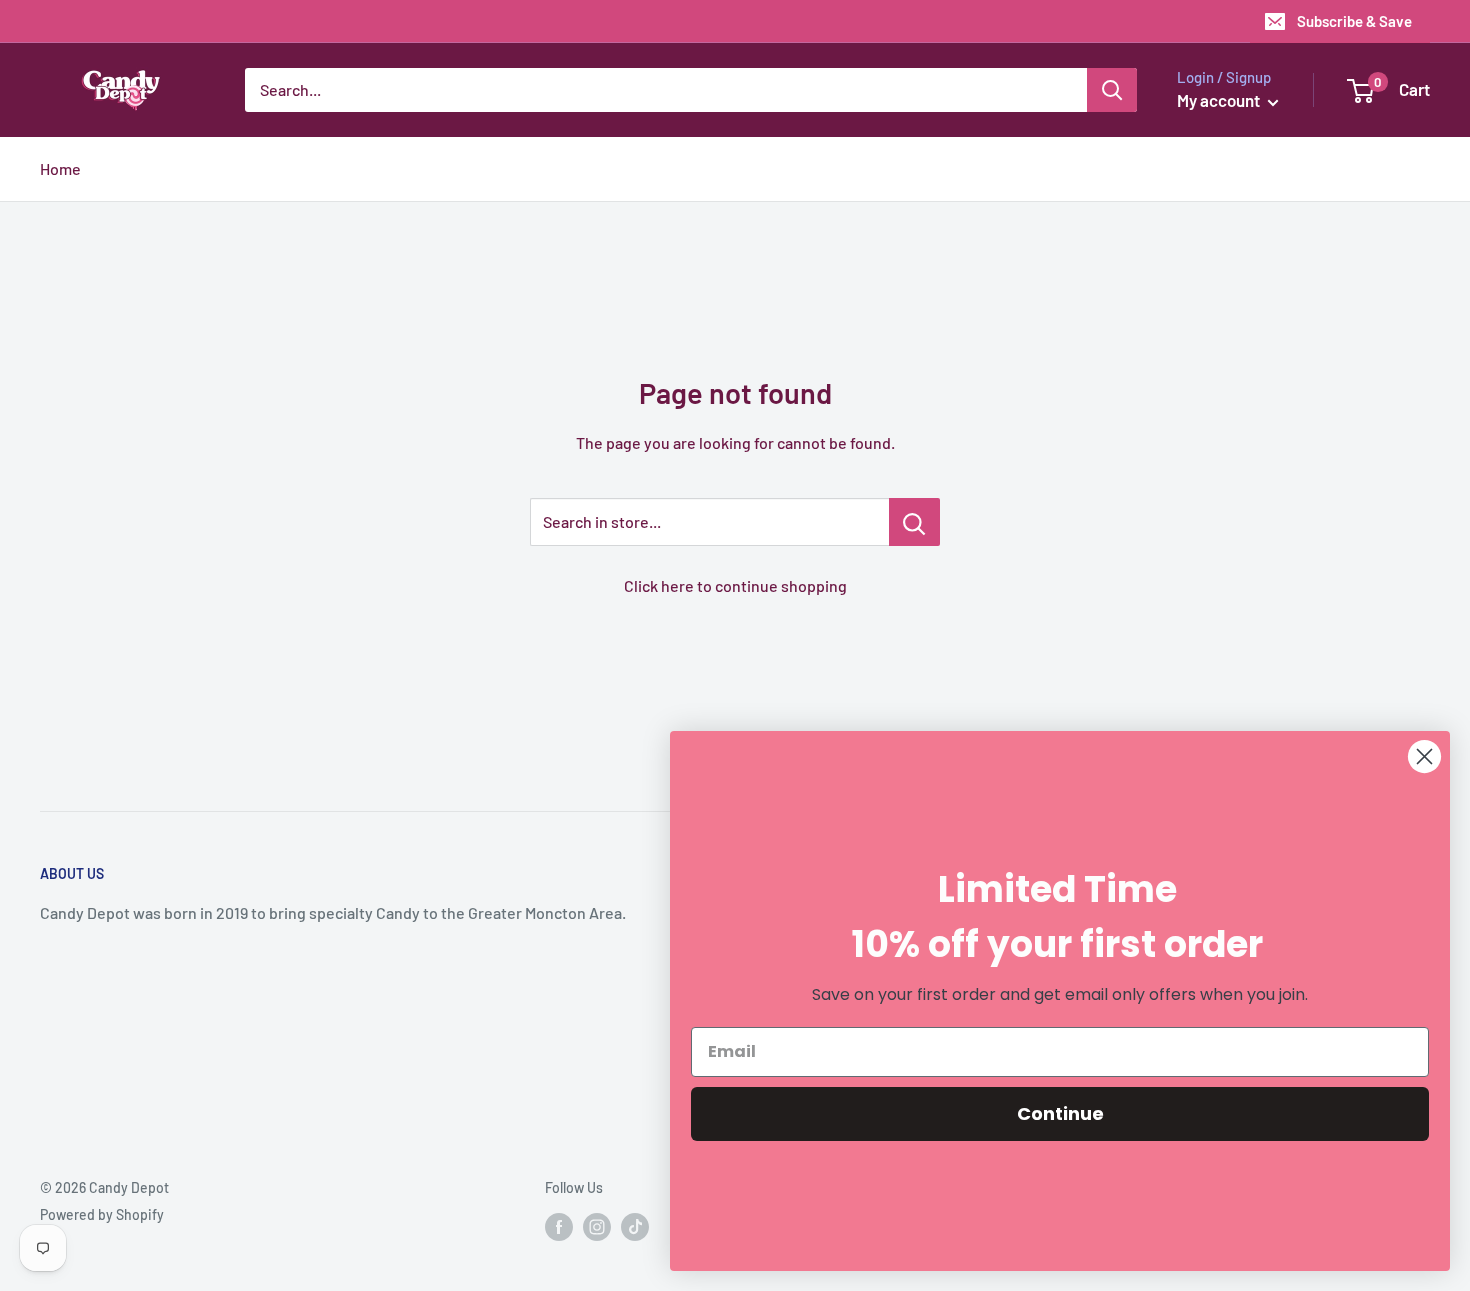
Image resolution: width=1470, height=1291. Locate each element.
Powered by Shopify (102, 1214)
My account (1220, 100)
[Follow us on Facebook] (559, 1227)
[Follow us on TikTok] (635, 1227)
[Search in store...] (914, 522)
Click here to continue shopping (735, 585)
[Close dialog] (1424, 756)
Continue (1060, 1113)
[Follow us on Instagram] (597, 1227)
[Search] (1112, 90)
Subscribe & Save (1354, 21)
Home (60, 168)
